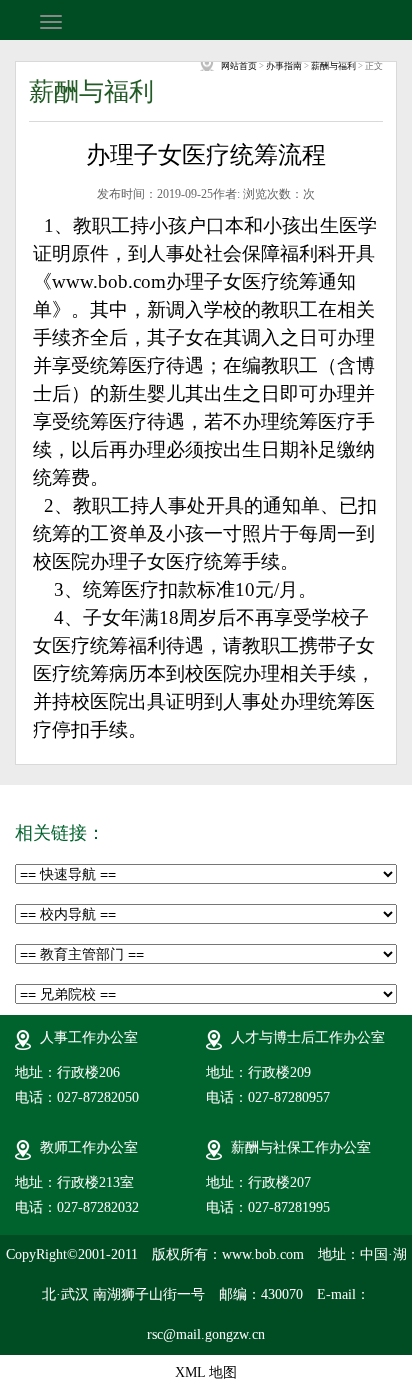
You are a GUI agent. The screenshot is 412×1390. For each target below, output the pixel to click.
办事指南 (284, 66)
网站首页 (239, 66)
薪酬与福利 (333, 66)
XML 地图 (206, 1372)
